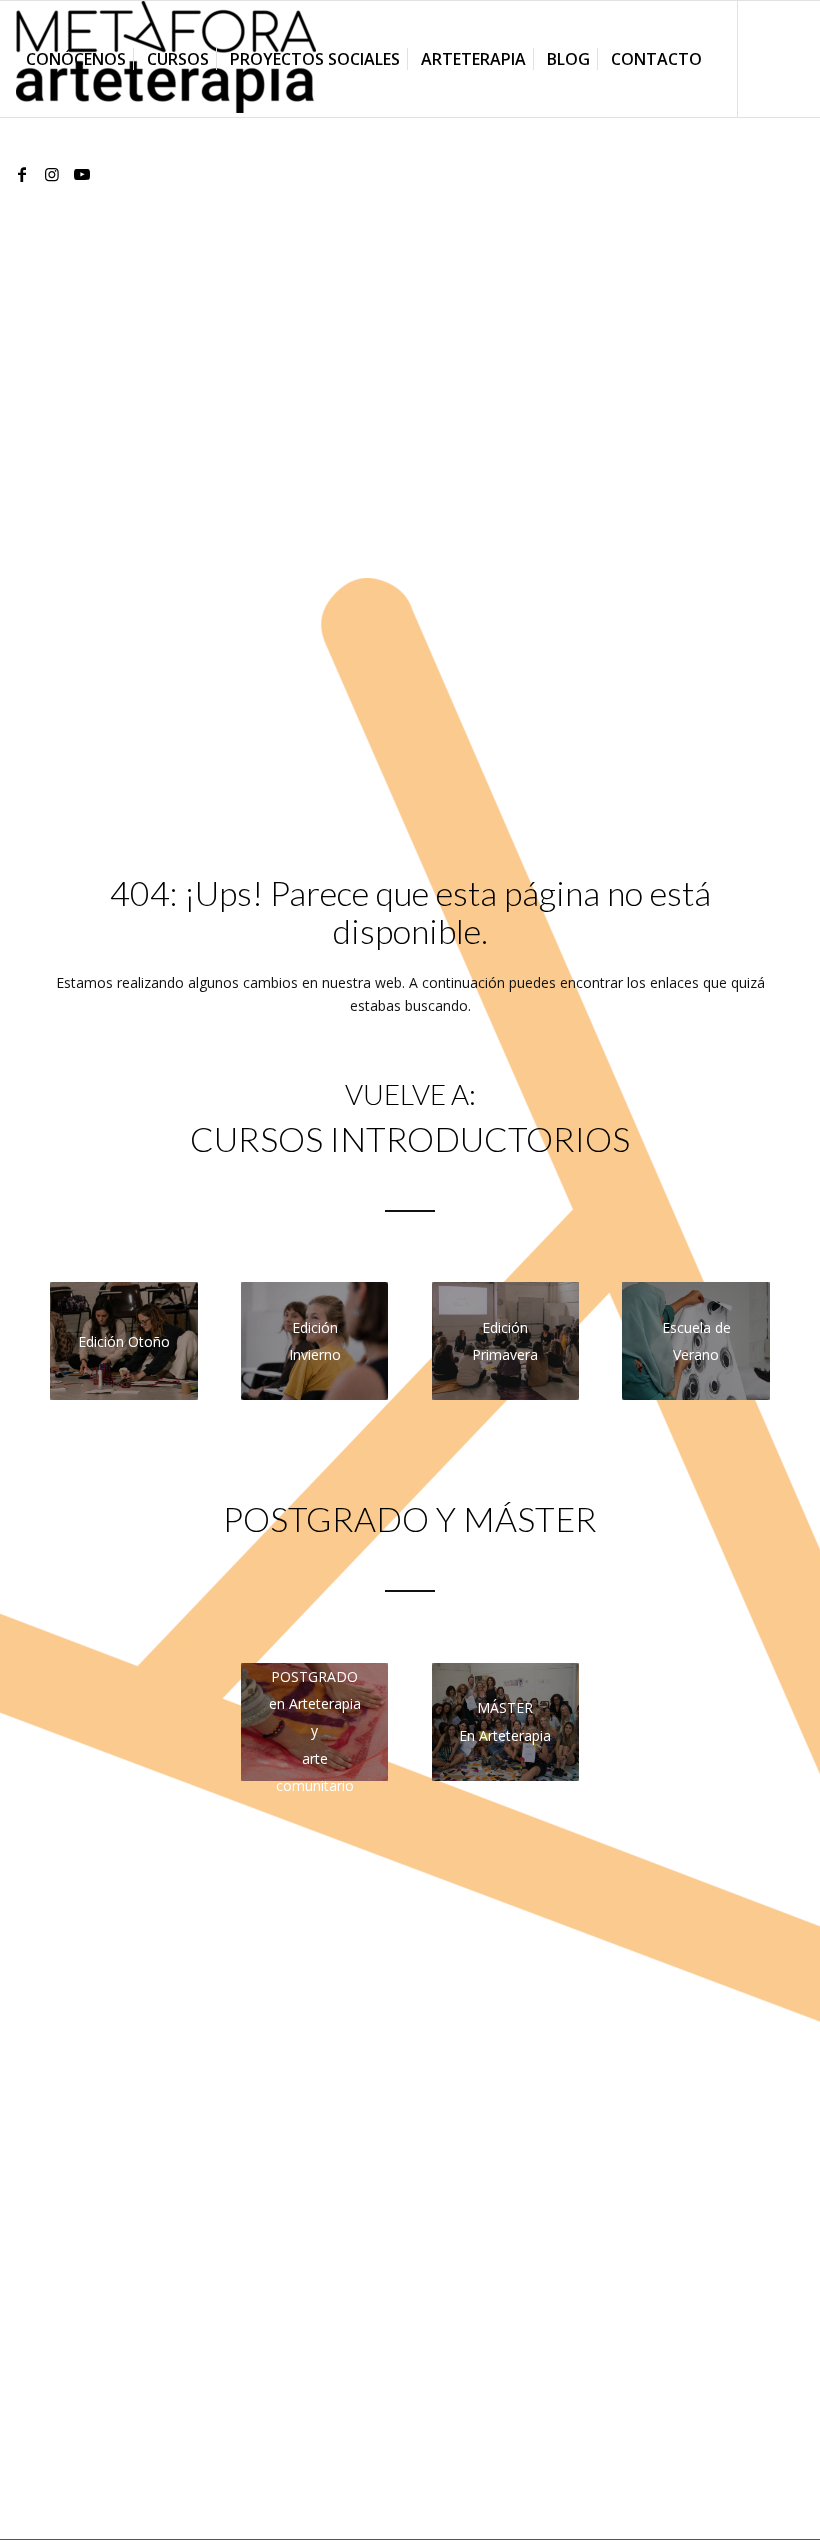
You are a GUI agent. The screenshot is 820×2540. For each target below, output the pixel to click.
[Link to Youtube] (82, 174)
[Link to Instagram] (52, 174)
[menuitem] (76, 59)
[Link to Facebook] (22, 174)
